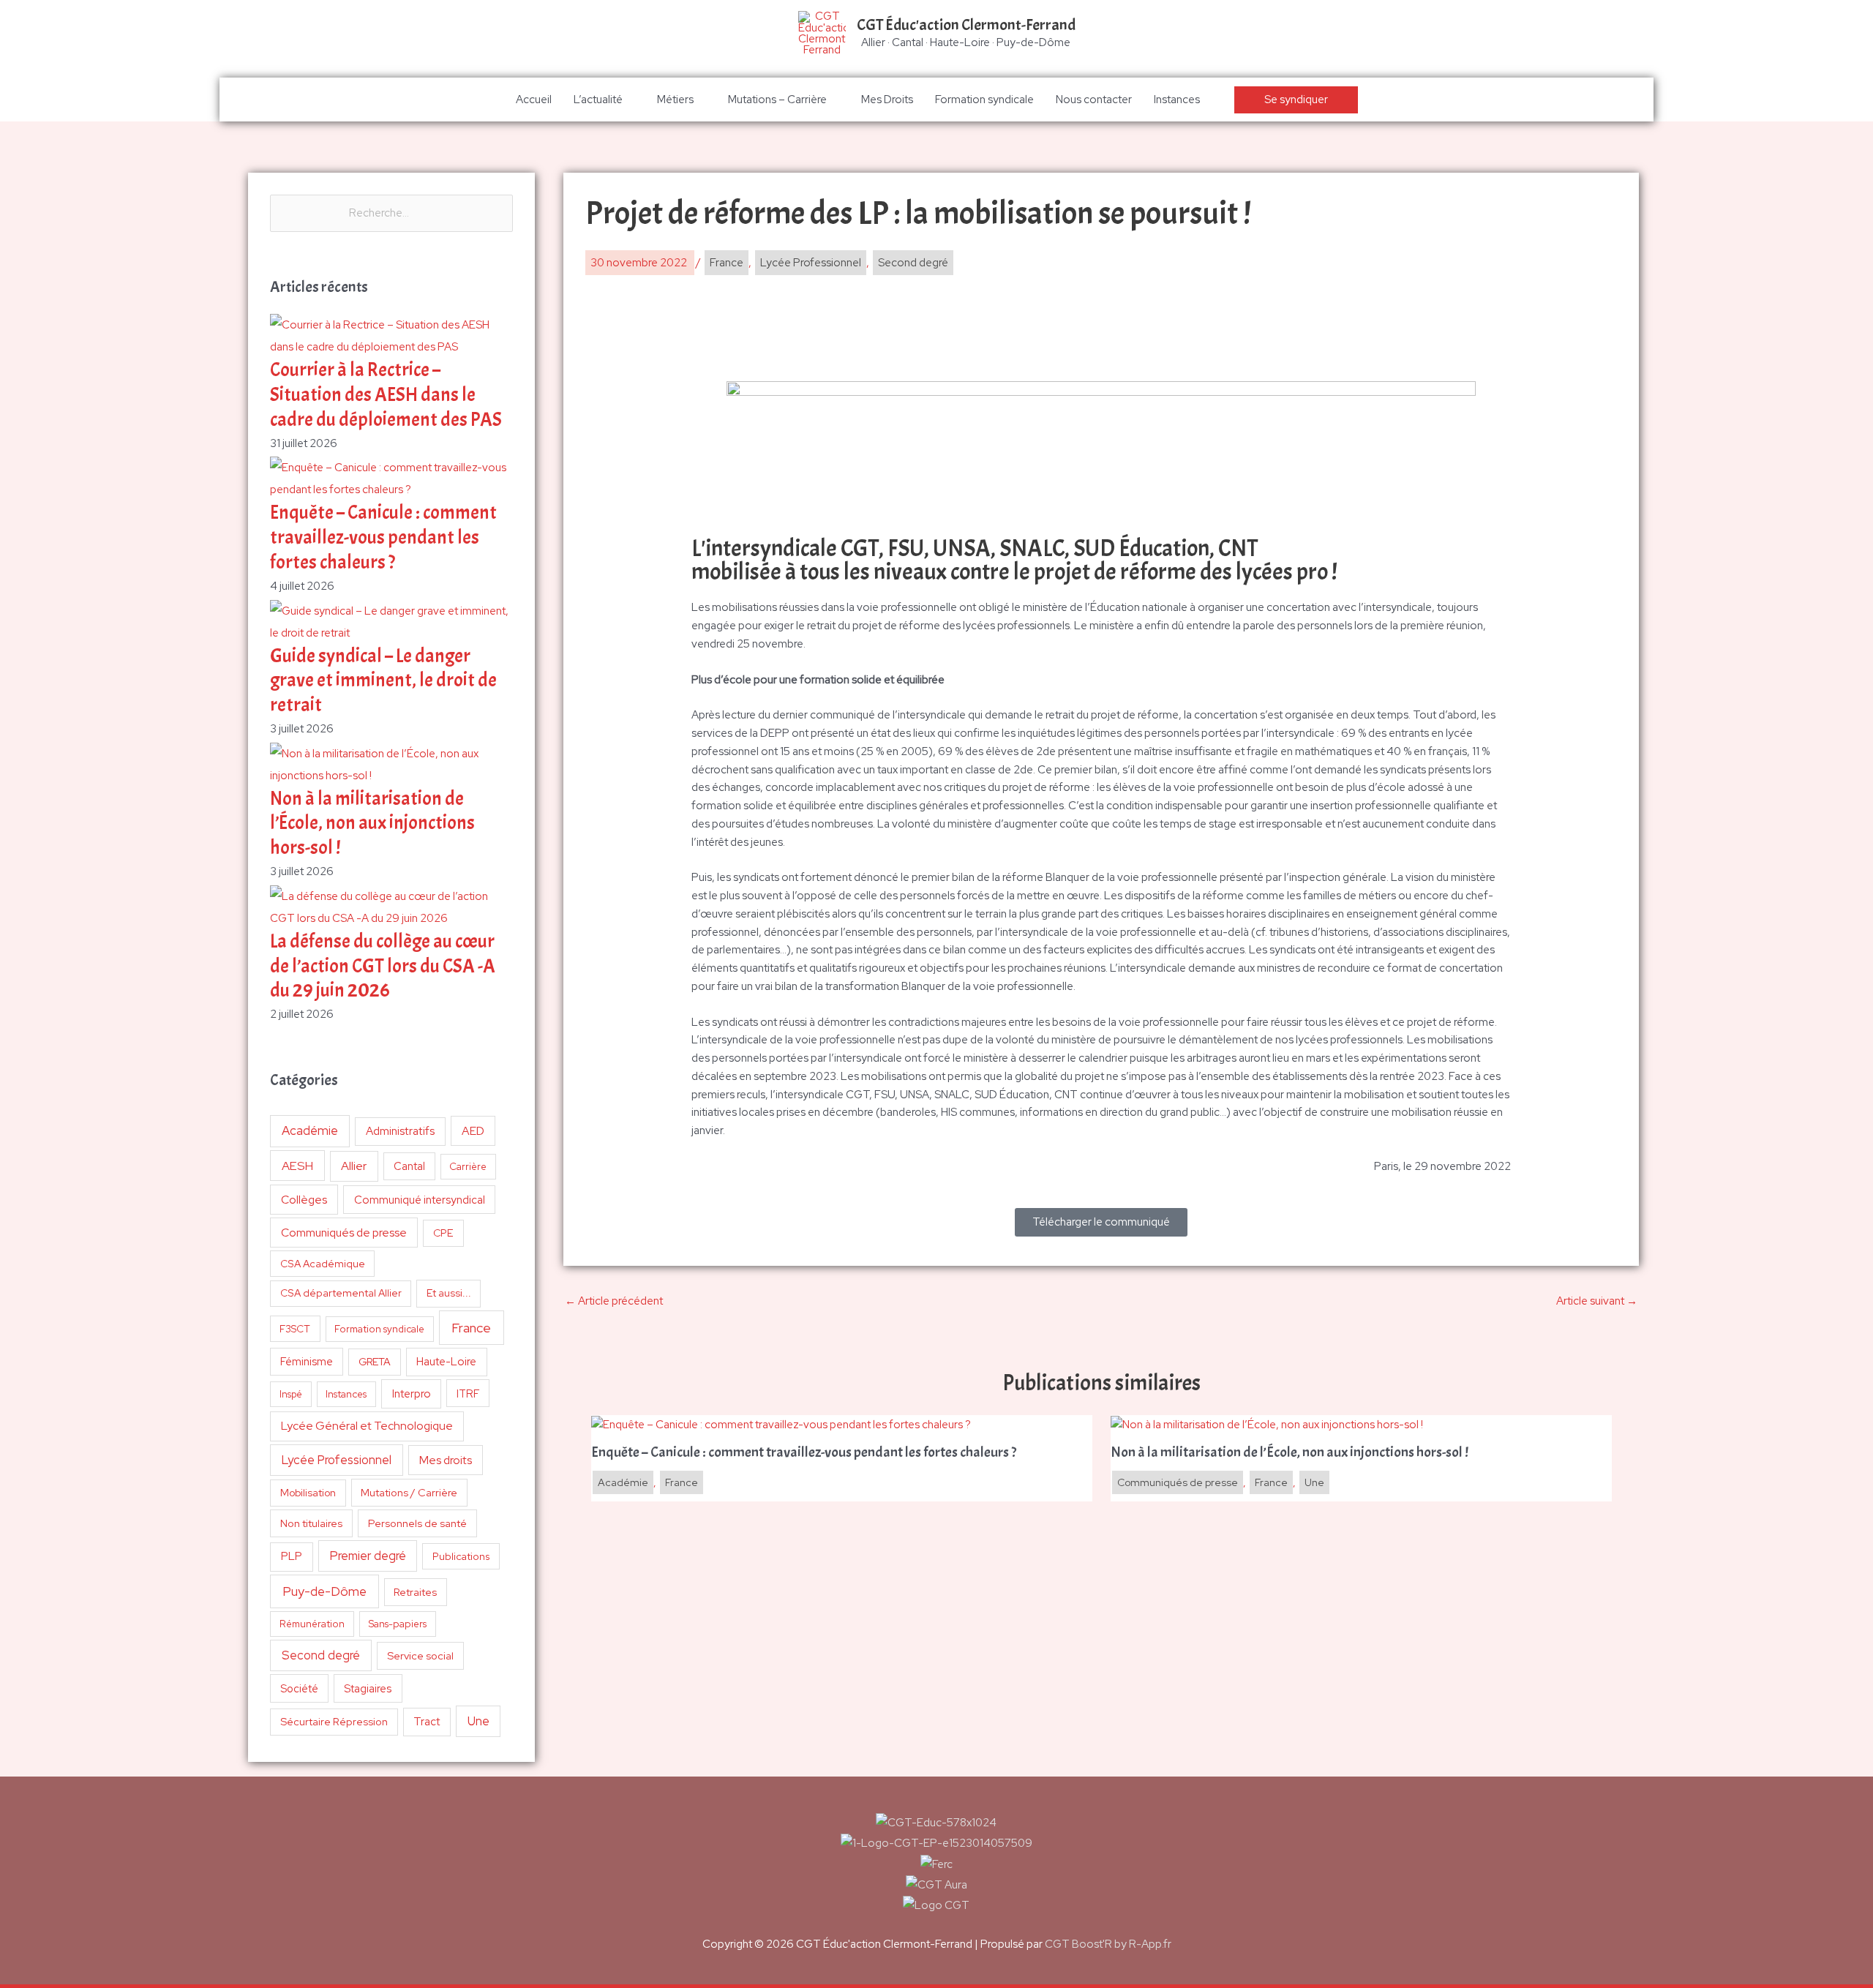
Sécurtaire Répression (334, 1722)
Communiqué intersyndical (420, 1200)
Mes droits (446, 1460)
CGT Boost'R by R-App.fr (1108, 1944)
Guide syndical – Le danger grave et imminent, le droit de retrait (383, 681)
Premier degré (368, 1556)
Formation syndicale (984, 100)
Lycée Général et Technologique (367, 1426)
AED (473, 1131)
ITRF (468, 1394)
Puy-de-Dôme (324, 1591)
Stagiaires (368, 1688)
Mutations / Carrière (409, 1492)
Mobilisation (308, 1493)
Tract (427, 1722)
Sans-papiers (398, 1624)
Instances (1177, 100)
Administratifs (400, 1131)
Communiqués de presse (344, 1233)
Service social (420, 1655)
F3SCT (295, 1329)
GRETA (375, 1362)
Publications (461, 1556)
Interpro (412, 1394)
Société (299, 1688)
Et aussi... (449, 1293)
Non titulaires (311, 1523)
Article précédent (614, 1301)
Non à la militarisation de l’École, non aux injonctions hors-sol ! (372, 824)
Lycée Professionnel (337, 1460)
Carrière (468, 1167)
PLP (292, 1556)
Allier (354, 1166)
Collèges (304, 1200)
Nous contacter (1094, 100)
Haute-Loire (446, 1362)
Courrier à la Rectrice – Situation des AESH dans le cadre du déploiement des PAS (386, 395)
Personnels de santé (417, 1523)
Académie (310, 1130)
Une (478, 1721)
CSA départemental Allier (341, 1293)
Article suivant (1597, 1301)
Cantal (409, 1166)
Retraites (415, 1592)
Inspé (291, 1394)
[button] (1296, 100)
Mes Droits (887, 100)
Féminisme (307, 1361)
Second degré (321, 1655)
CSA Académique (323, 1264)
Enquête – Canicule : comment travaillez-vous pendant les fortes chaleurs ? (383, 537)
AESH (297, 1166)
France (471, 1328)
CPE (443, 1233)
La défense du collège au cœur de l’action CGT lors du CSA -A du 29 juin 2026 (383, 966)
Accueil (534, 100)
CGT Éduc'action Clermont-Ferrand (966, 25)
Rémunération (312, 1624)
